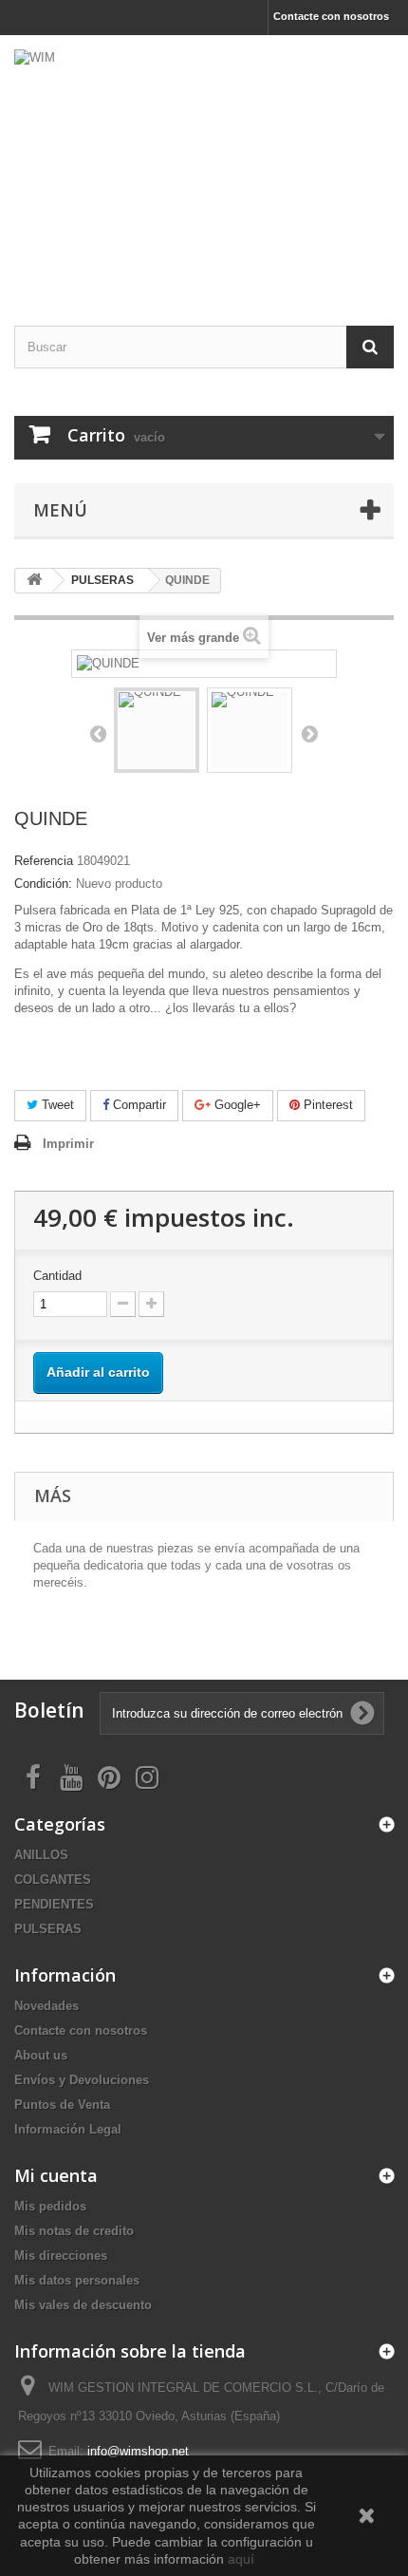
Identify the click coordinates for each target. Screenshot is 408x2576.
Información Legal (68, 2129)
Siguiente (309, 733)
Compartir (138, 1105)
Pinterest (326, 1105)
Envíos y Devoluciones (82, 2080)
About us (41, 2055)
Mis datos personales (77, 2280)
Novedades (46, 2006)
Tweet (56, 1105)
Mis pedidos (50, 2206)
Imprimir (68, 1144)
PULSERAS (48, 1929)
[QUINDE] (157, 730)
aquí (243, 2559)
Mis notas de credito (74, 2231)
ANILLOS (41, 1855)
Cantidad (57, 1276)
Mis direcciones (61, 2256)
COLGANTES (53, 1880)
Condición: (43, 884)
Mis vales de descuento (83, 2305)
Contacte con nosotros (331, 16)
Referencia (44, 861)
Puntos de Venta (62, 2105)
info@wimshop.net (138, 2451)
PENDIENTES (54, 1904)
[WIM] (204, 164)
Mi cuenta (56, 2175)
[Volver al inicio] (34, 581)
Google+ (236, 1105)
